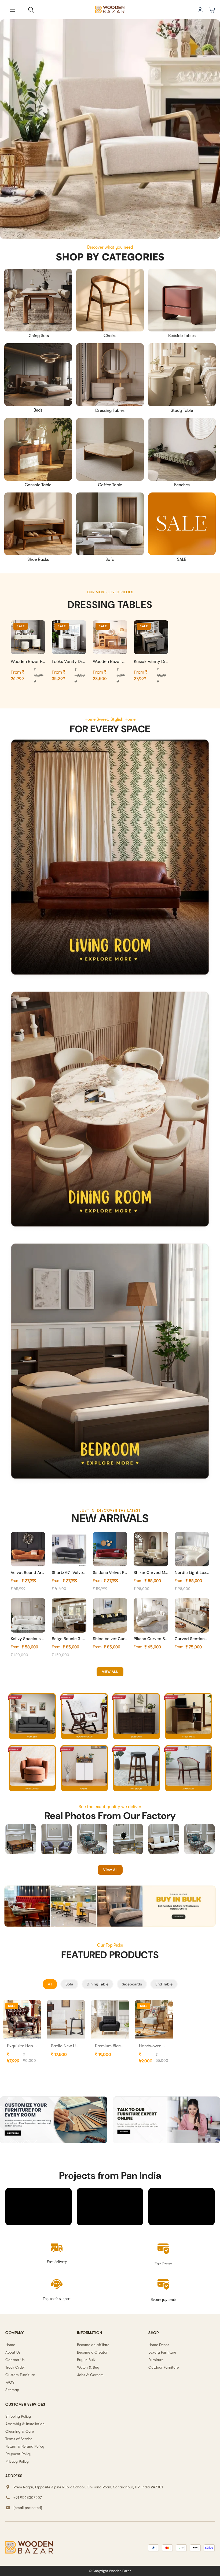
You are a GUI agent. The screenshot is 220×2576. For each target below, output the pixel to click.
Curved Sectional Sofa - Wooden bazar (192, 1639)
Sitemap (12, 2390)
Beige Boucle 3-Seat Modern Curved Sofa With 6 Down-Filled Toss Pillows (69, 1639)
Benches (182, 485)
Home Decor (159, 2345)
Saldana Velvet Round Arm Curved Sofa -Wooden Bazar (110, 1573)
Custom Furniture (20, 2375)
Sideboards (132, 1984)
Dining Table (98, 1984)
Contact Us (15, 2360)
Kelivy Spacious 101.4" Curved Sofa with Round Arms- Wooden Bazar (28, 1639)
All (50, 1984)
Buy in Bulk (86, 2360)
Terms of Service (19, 2439)
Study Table (182, 410)
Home (10, 2345)
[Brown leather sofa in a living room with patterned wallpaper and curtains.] (110, 859)
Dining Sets (38, 336)
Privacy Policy (17, 2461)
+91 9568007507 (28, 2497)
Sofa (110, 559)
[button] (12, 10)
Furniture (156, 2360)
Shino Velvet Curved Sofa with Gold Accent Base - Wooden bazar (110, 1639)
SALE (182, 559)
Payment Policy (18, 2454)
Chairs (110, 336)
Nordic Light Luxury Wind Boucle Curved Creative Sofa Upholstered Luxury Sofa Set (192, 1573)
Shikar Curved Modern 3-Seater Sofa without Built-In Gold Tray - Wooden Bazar (151, 1573)
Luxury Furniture (162, 2352)
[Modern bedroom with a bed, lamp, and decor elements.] (110, 1363)
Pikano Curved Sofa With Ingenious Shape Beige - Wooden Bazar (151, 1639)
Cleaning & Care (20, 2431)
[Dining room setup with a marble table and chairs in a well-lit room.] (110, 1111)
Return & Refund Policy (25, 2446)
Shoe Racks (38, 559)
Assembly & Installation (25, 2424)
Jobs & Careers (90, 2375)
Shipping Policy (18, 2416)
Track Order (15, 2367)
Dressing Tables (110, 410)
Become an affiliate (93, 2345)
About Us (13, 2352)
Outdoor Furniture (164, 2367)
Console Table (38, 485)
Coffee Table (110, 485)
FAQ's (10, 2382)
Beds (38, 410)
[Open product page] (38, 300)
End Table (164, 1984)
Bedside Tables (182, 336)
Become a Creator (92, 2352)
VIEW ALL (110, 1672)
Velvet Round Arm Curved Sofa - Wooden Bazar (28, 1573)
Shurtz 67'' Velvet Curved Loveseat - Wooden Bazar (69, 1573)
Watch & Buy (88, 2367)
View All (110, 1870)
